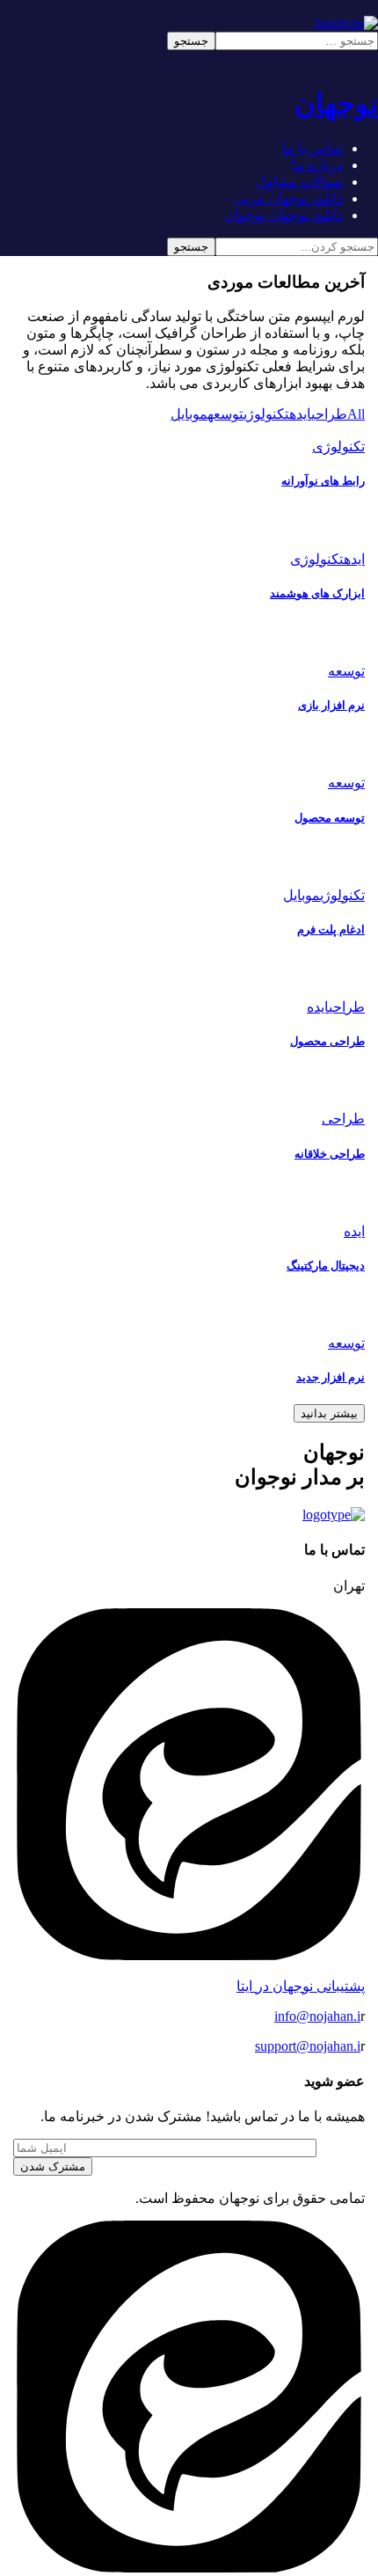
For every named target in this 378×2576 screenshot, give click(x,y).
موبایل (189, 414)
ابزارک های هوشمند (317, 593)
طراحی (329, 414)
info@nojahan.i (317, 2016)
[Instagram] (189, 2568)
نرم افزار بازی (331, 705)
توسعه (225, 414)
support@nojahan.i (308, 2046)
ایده (300, 414)
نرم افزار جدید (331, 1377)
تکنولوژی (266, 414)
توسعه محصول (330, 818)
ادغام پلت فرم (331, 929)
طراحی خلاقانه (330, 1154)
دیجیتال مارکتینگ (326, 1266)
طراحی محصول (327, 1041)
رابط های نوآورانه (323, 481)
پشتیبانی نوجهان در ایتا (301, 1986)
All (356, 414)
